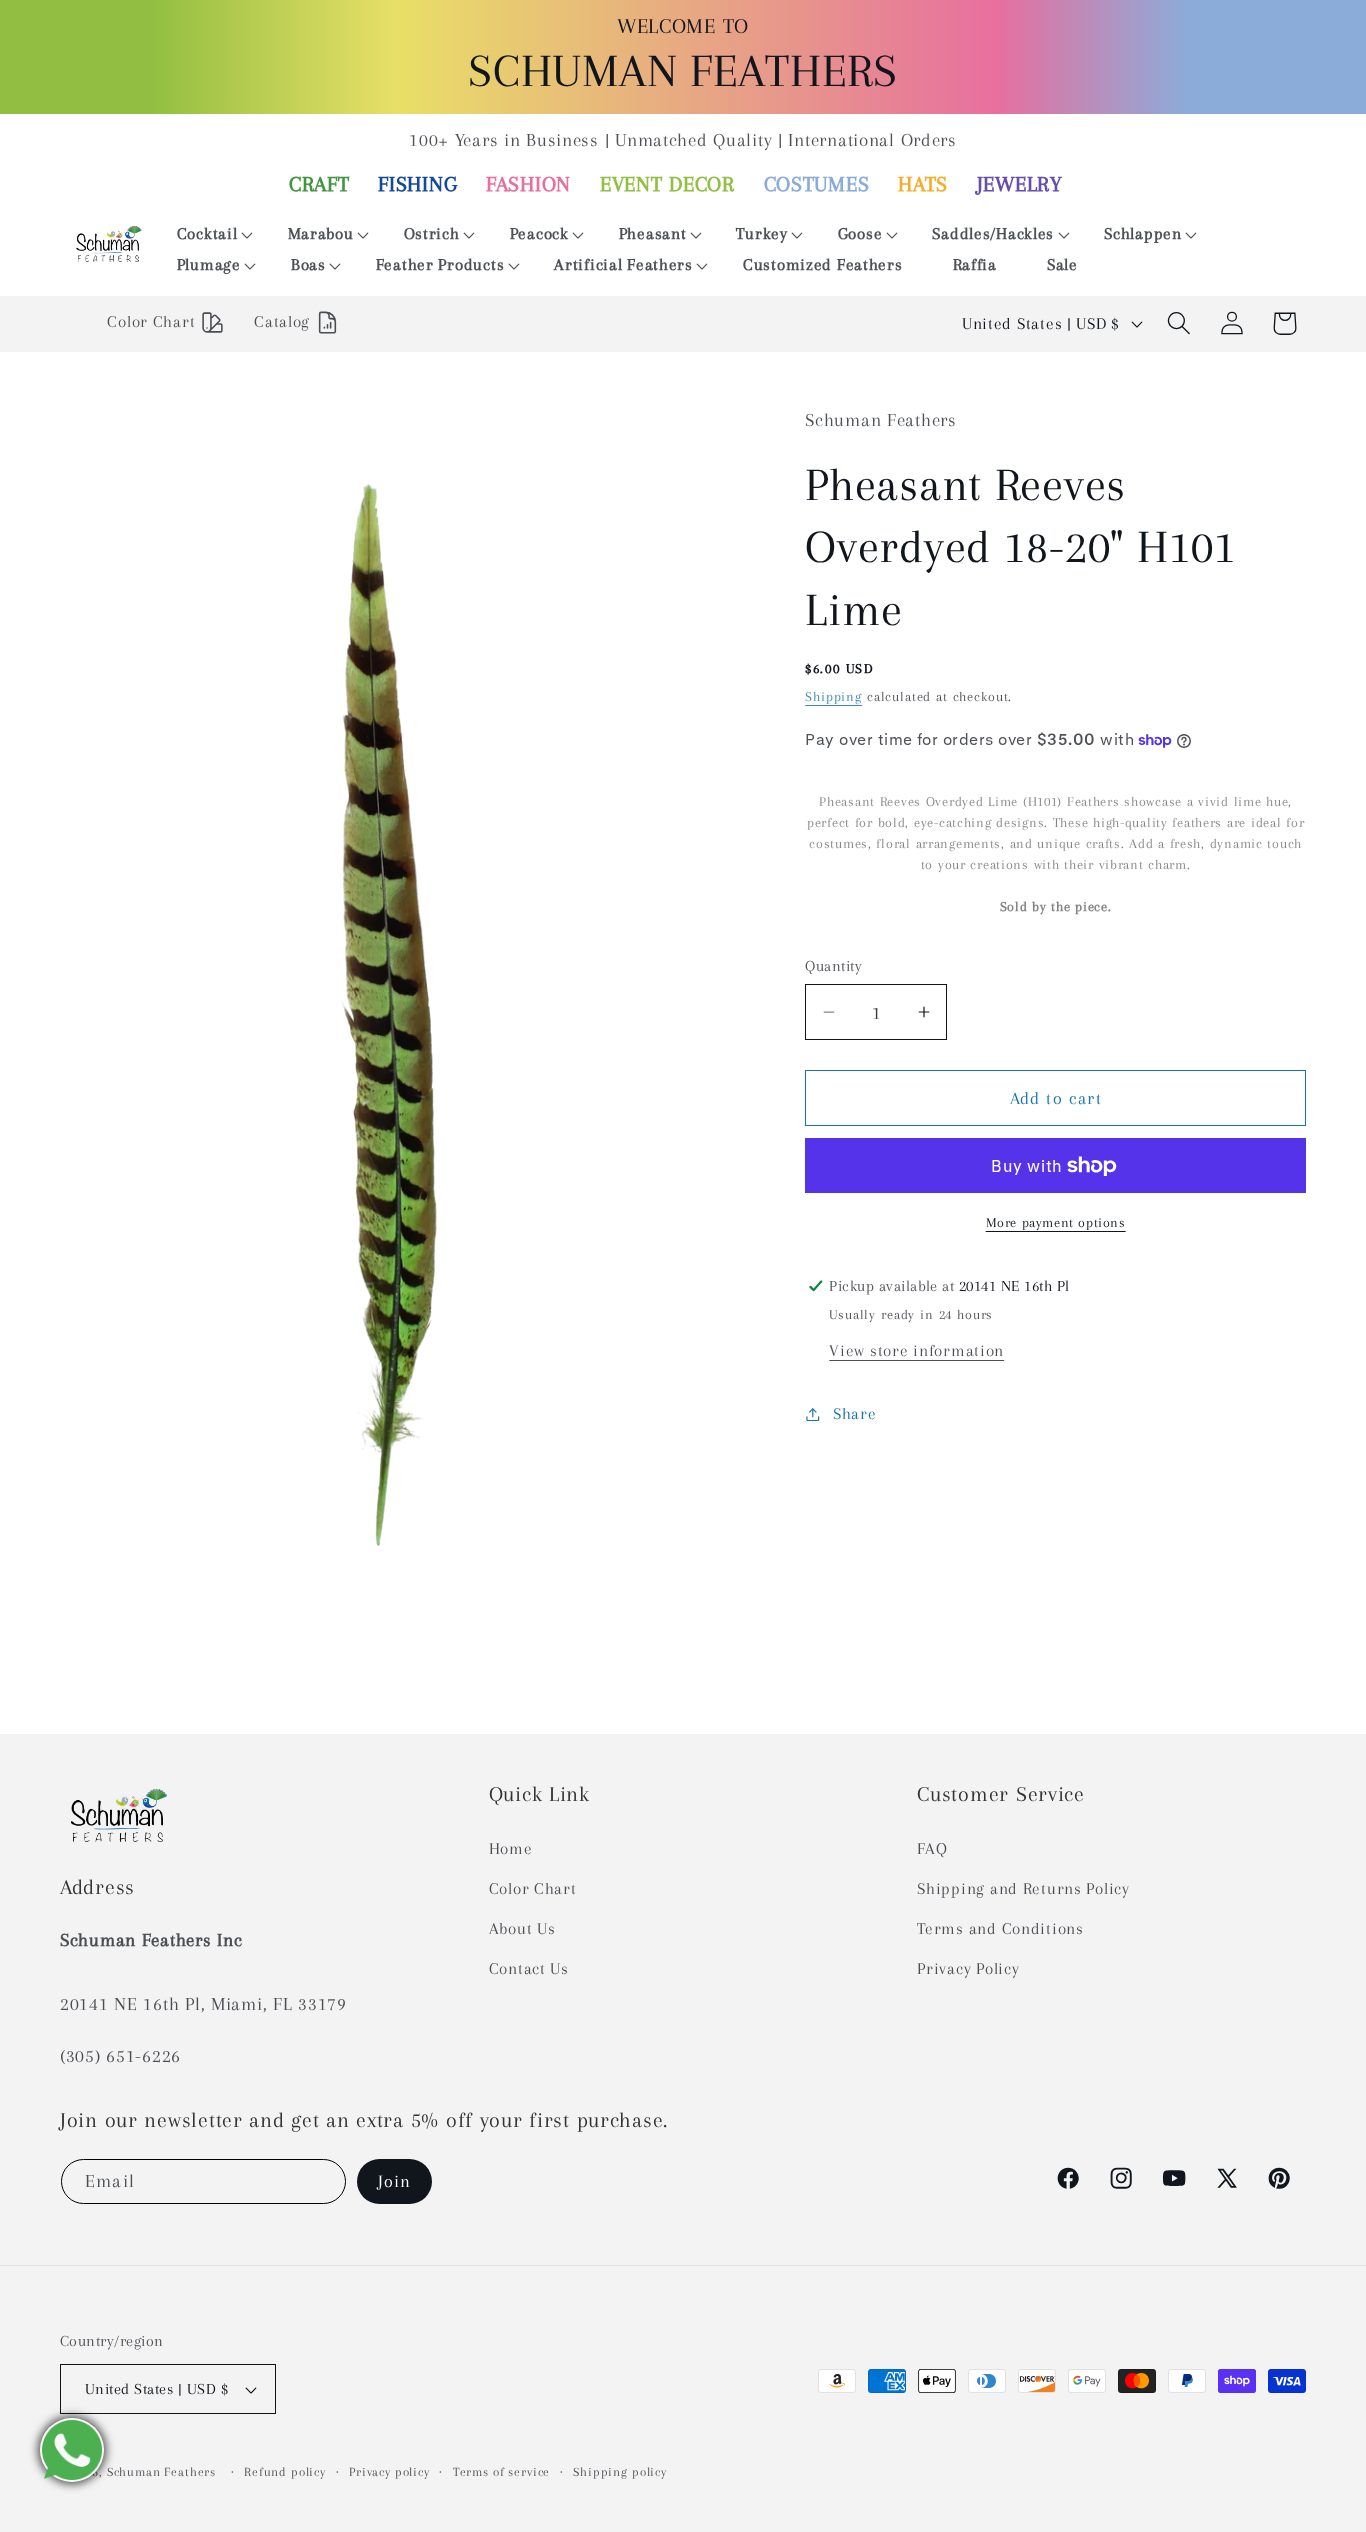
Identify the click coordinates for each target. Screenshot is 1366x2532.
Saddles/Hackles (993, 233)
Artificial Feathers (623, 264)
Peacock (539, 233)
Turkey (761, 233)
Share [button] (854, 1413)
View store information (916, 1350)
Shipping (833, 696)
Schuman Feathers (161, 2472)
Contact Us (529, 1968)
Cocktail (207, 233)
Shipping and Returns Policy (1023, 1888)
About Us (522, 1928)
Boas (308, 264)
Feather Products (440, 264)
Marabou (321, 233)
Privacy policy (389, 2472)
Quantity (833, 966)
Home (511, 1848)
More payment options (1056, 1222)
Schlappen (1142, 233)
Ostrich (432, 233)
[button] (207, 234)
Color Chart (533, 1888)
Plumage (209, 264)
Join (395, 2181)
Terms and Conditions (1000, 1928)
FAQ (932, 1848)
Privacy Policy (968, 1968)
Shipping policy (620, 2472)
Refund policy (285, 2472)
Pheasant (653, 233)
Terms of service (501, 2472)
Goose (860, 233)
